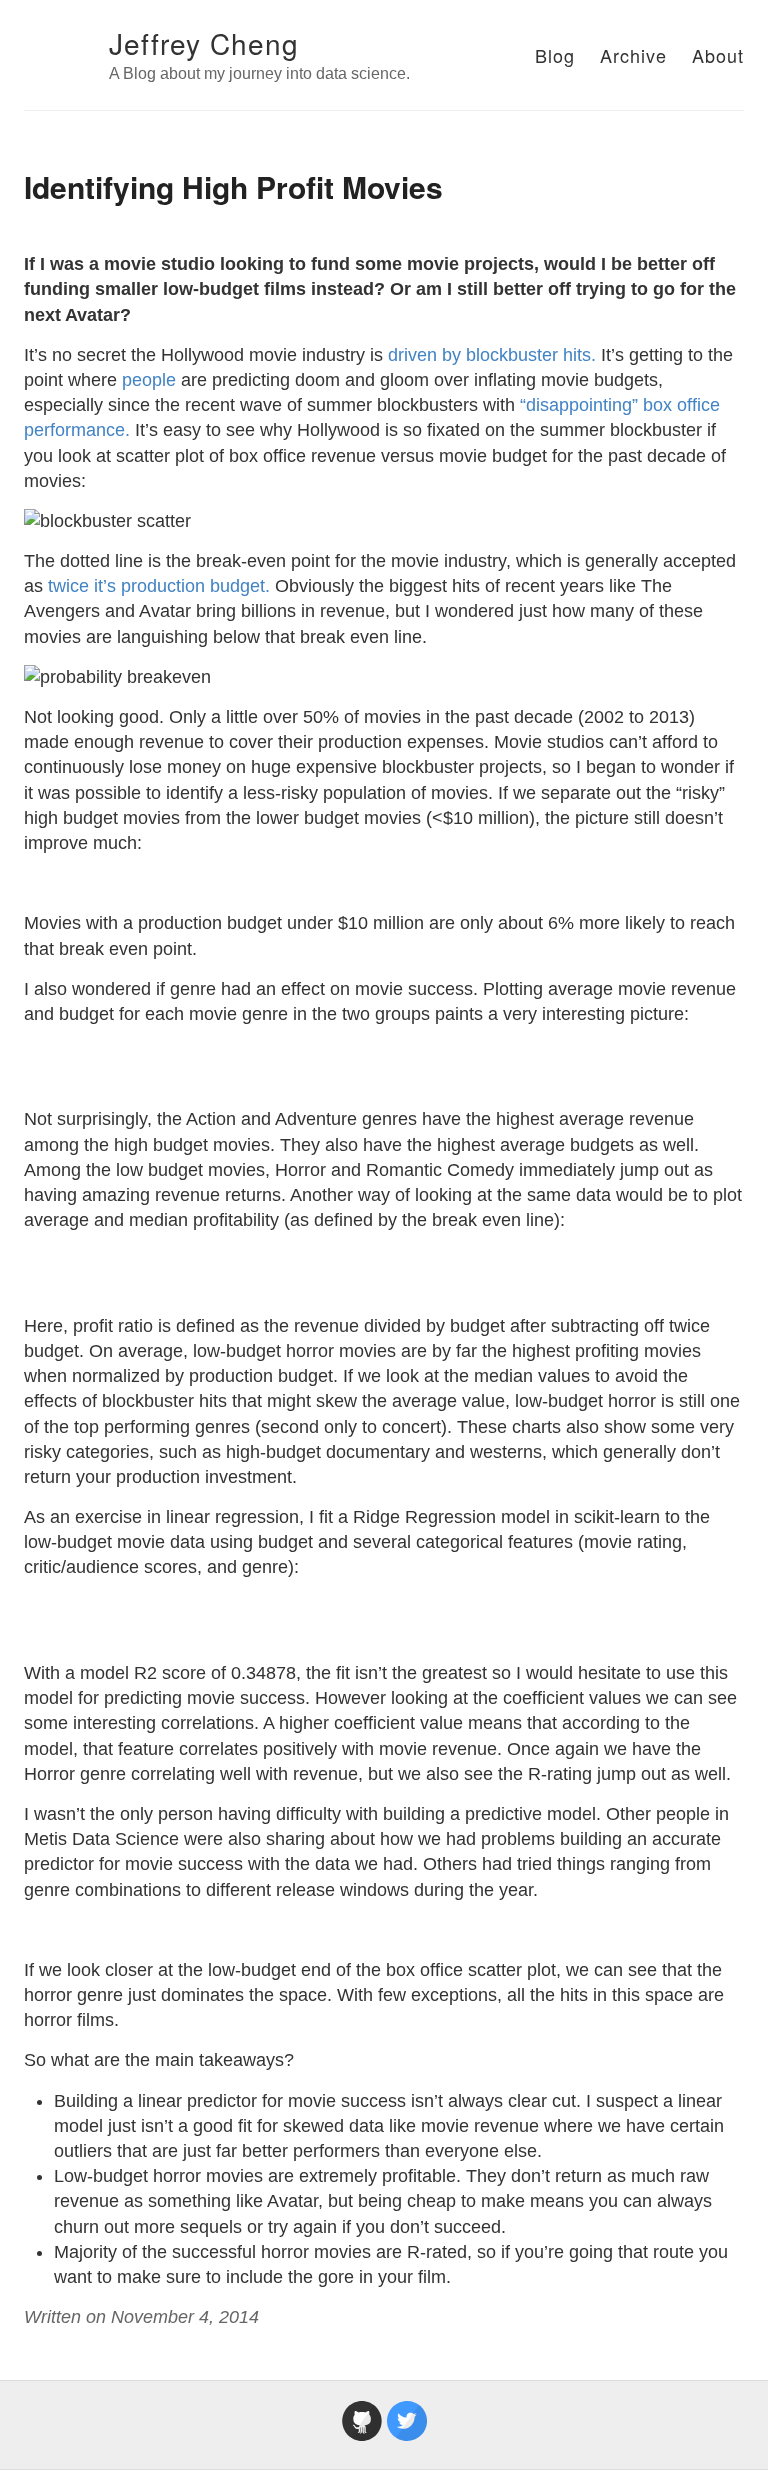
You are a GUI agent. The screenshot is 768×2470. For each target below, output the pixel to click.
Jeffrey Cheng (204, 43)
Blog (555, 55)
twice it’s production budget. (159, 586)
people (149, 380)
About (718, 55)
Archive (633, 55)
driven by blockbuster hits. (492, 355)
